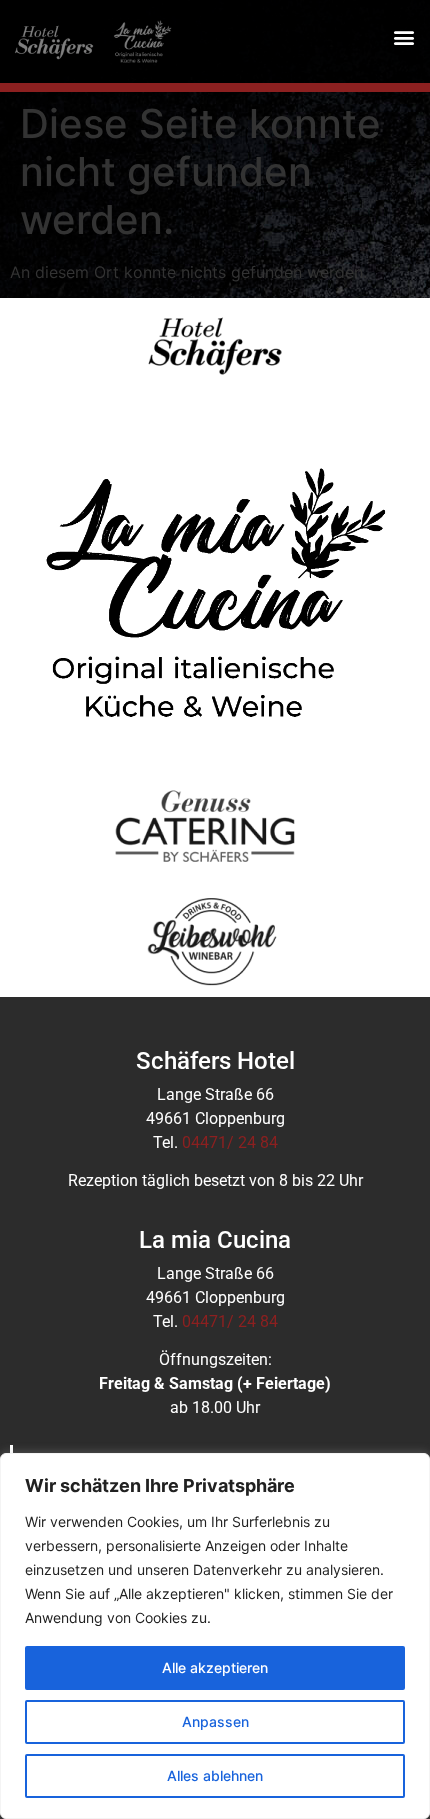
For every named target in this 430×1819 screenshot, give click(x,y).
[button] (403, 36)
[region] (215, 1636)
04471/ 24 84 (230, 1142)
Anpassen (215, 1721)
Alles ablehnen (215, 1775)
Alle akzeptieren (215, 1667)
